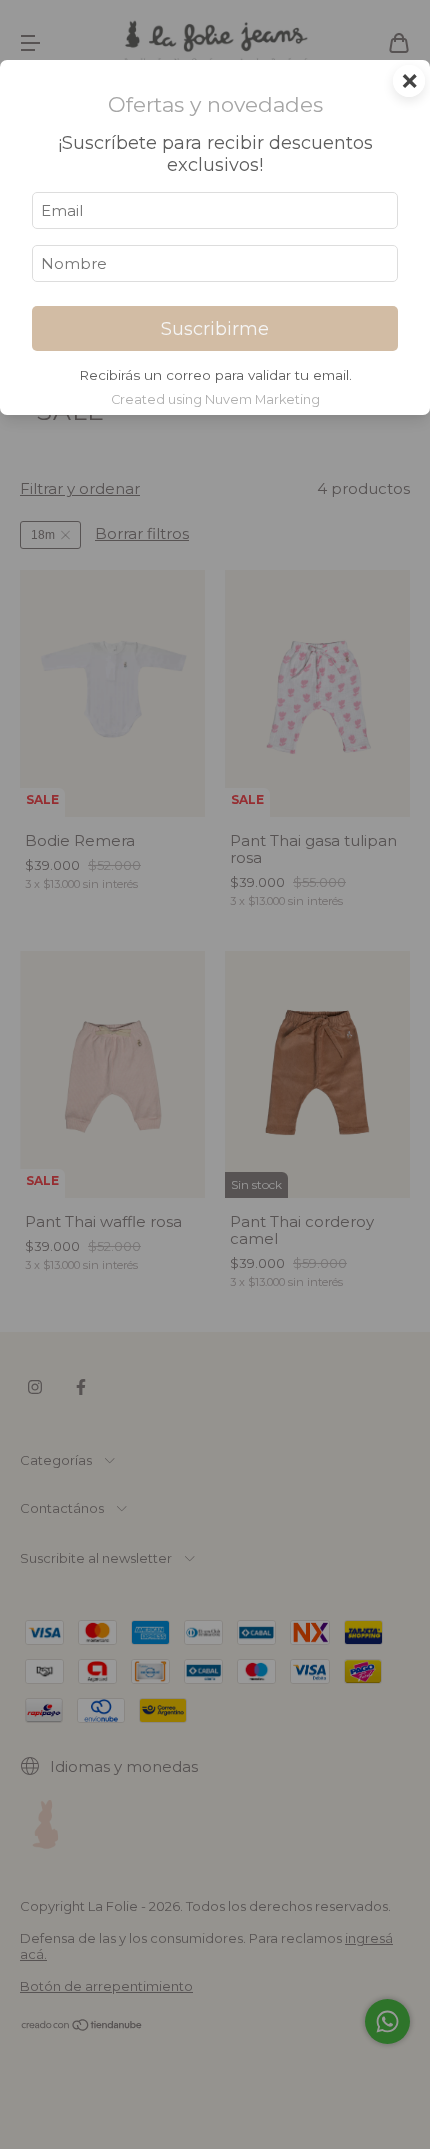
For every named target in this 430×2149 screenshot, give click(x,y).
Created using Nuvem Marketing (215, 399)
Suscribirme (215, 329)
